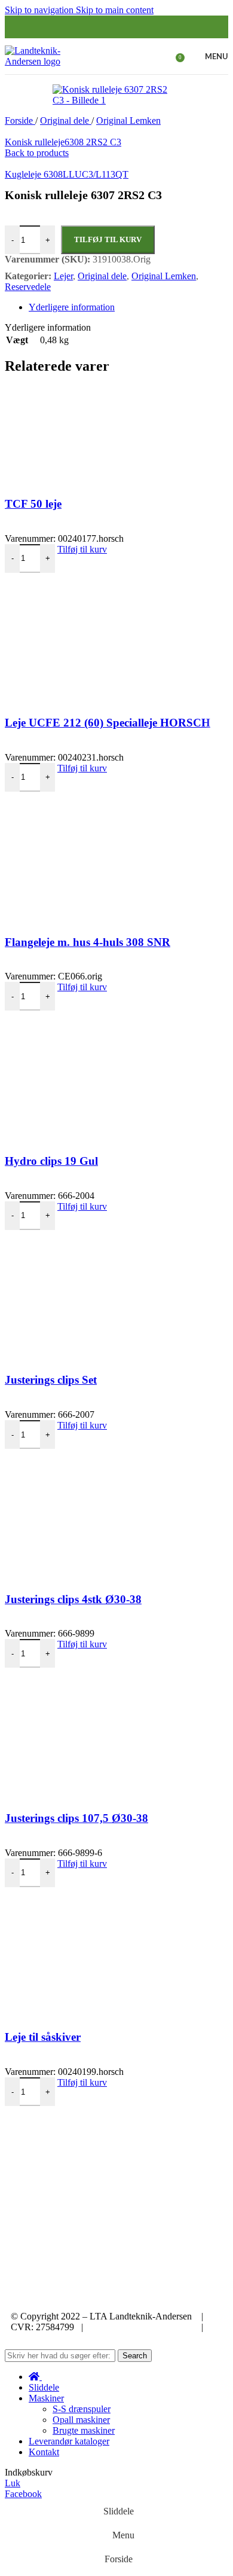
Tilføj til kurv (108, 239)
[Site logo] (42, 61)
